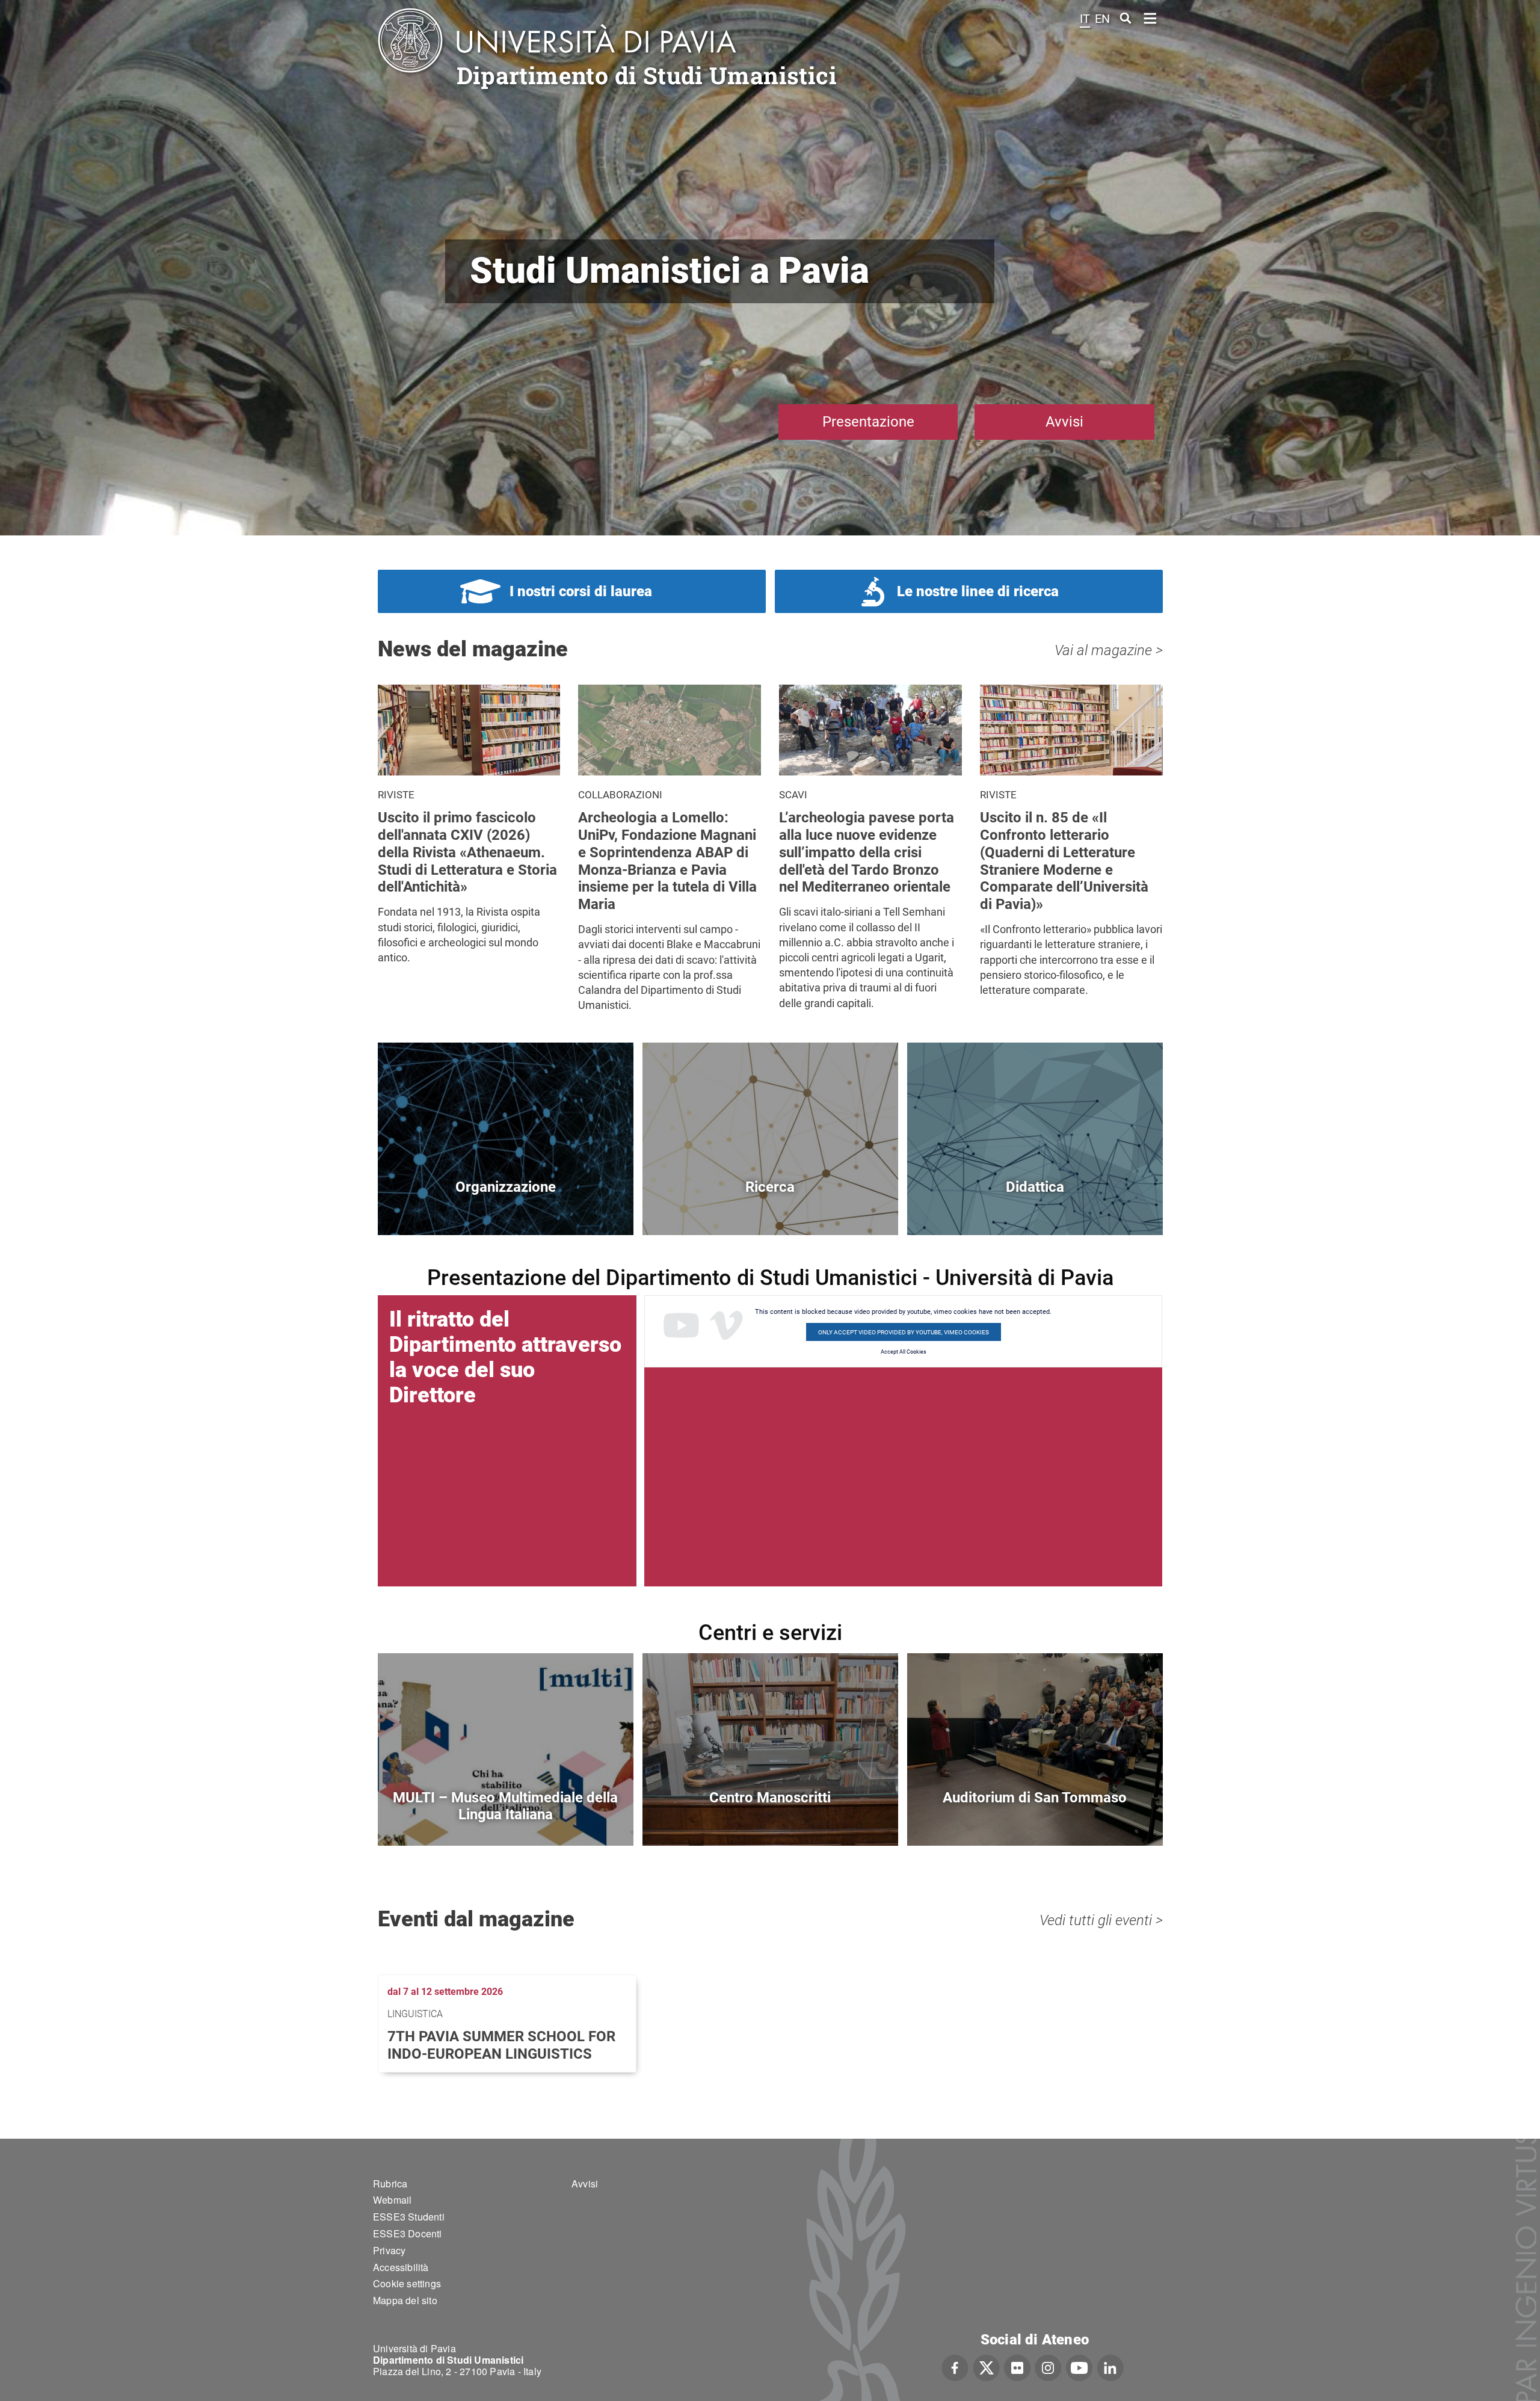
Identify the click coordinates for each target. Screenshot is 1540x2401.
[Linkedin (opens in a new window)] (1110, 2366)
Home (1150, 17)
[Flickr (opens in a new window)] (1017, 2366)
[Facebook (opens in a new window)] (955, 2366)
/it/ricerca (770, 1207)
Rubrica (390, 2184)
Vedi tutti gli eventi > (1101, 1920)
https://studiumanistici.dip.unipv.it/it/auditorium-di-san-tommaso (1035, 1818)
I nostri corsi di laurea (581, 591)
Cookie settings (407, 2283)
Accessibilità (401, 2267)
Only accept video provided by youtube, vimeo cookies (904, 1332)
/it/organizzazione (506, 1207)
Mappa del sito (405, 2300)
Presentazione (868, 422)
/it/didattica (1035, 1207)
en (1102, 19)
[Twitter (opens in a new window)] (986, 2366)
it (1085, 19)
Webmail (392, 2200)
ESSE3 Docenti (408, 2233)
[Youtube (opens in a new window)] (1079, 2366)
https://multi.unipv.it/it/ (506, 1818)
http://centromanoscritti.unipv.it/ (770, 1818)
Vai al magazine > (1109, 650)
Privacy (389, 2250)
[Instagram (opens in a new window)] (1048, 2366)
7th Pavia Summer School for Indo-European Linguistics (501, 2045)
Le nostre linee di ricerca (978, 591)
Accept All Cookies (904, 1352)
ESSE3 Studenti (409, 2217)
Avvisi (1064, 422)
